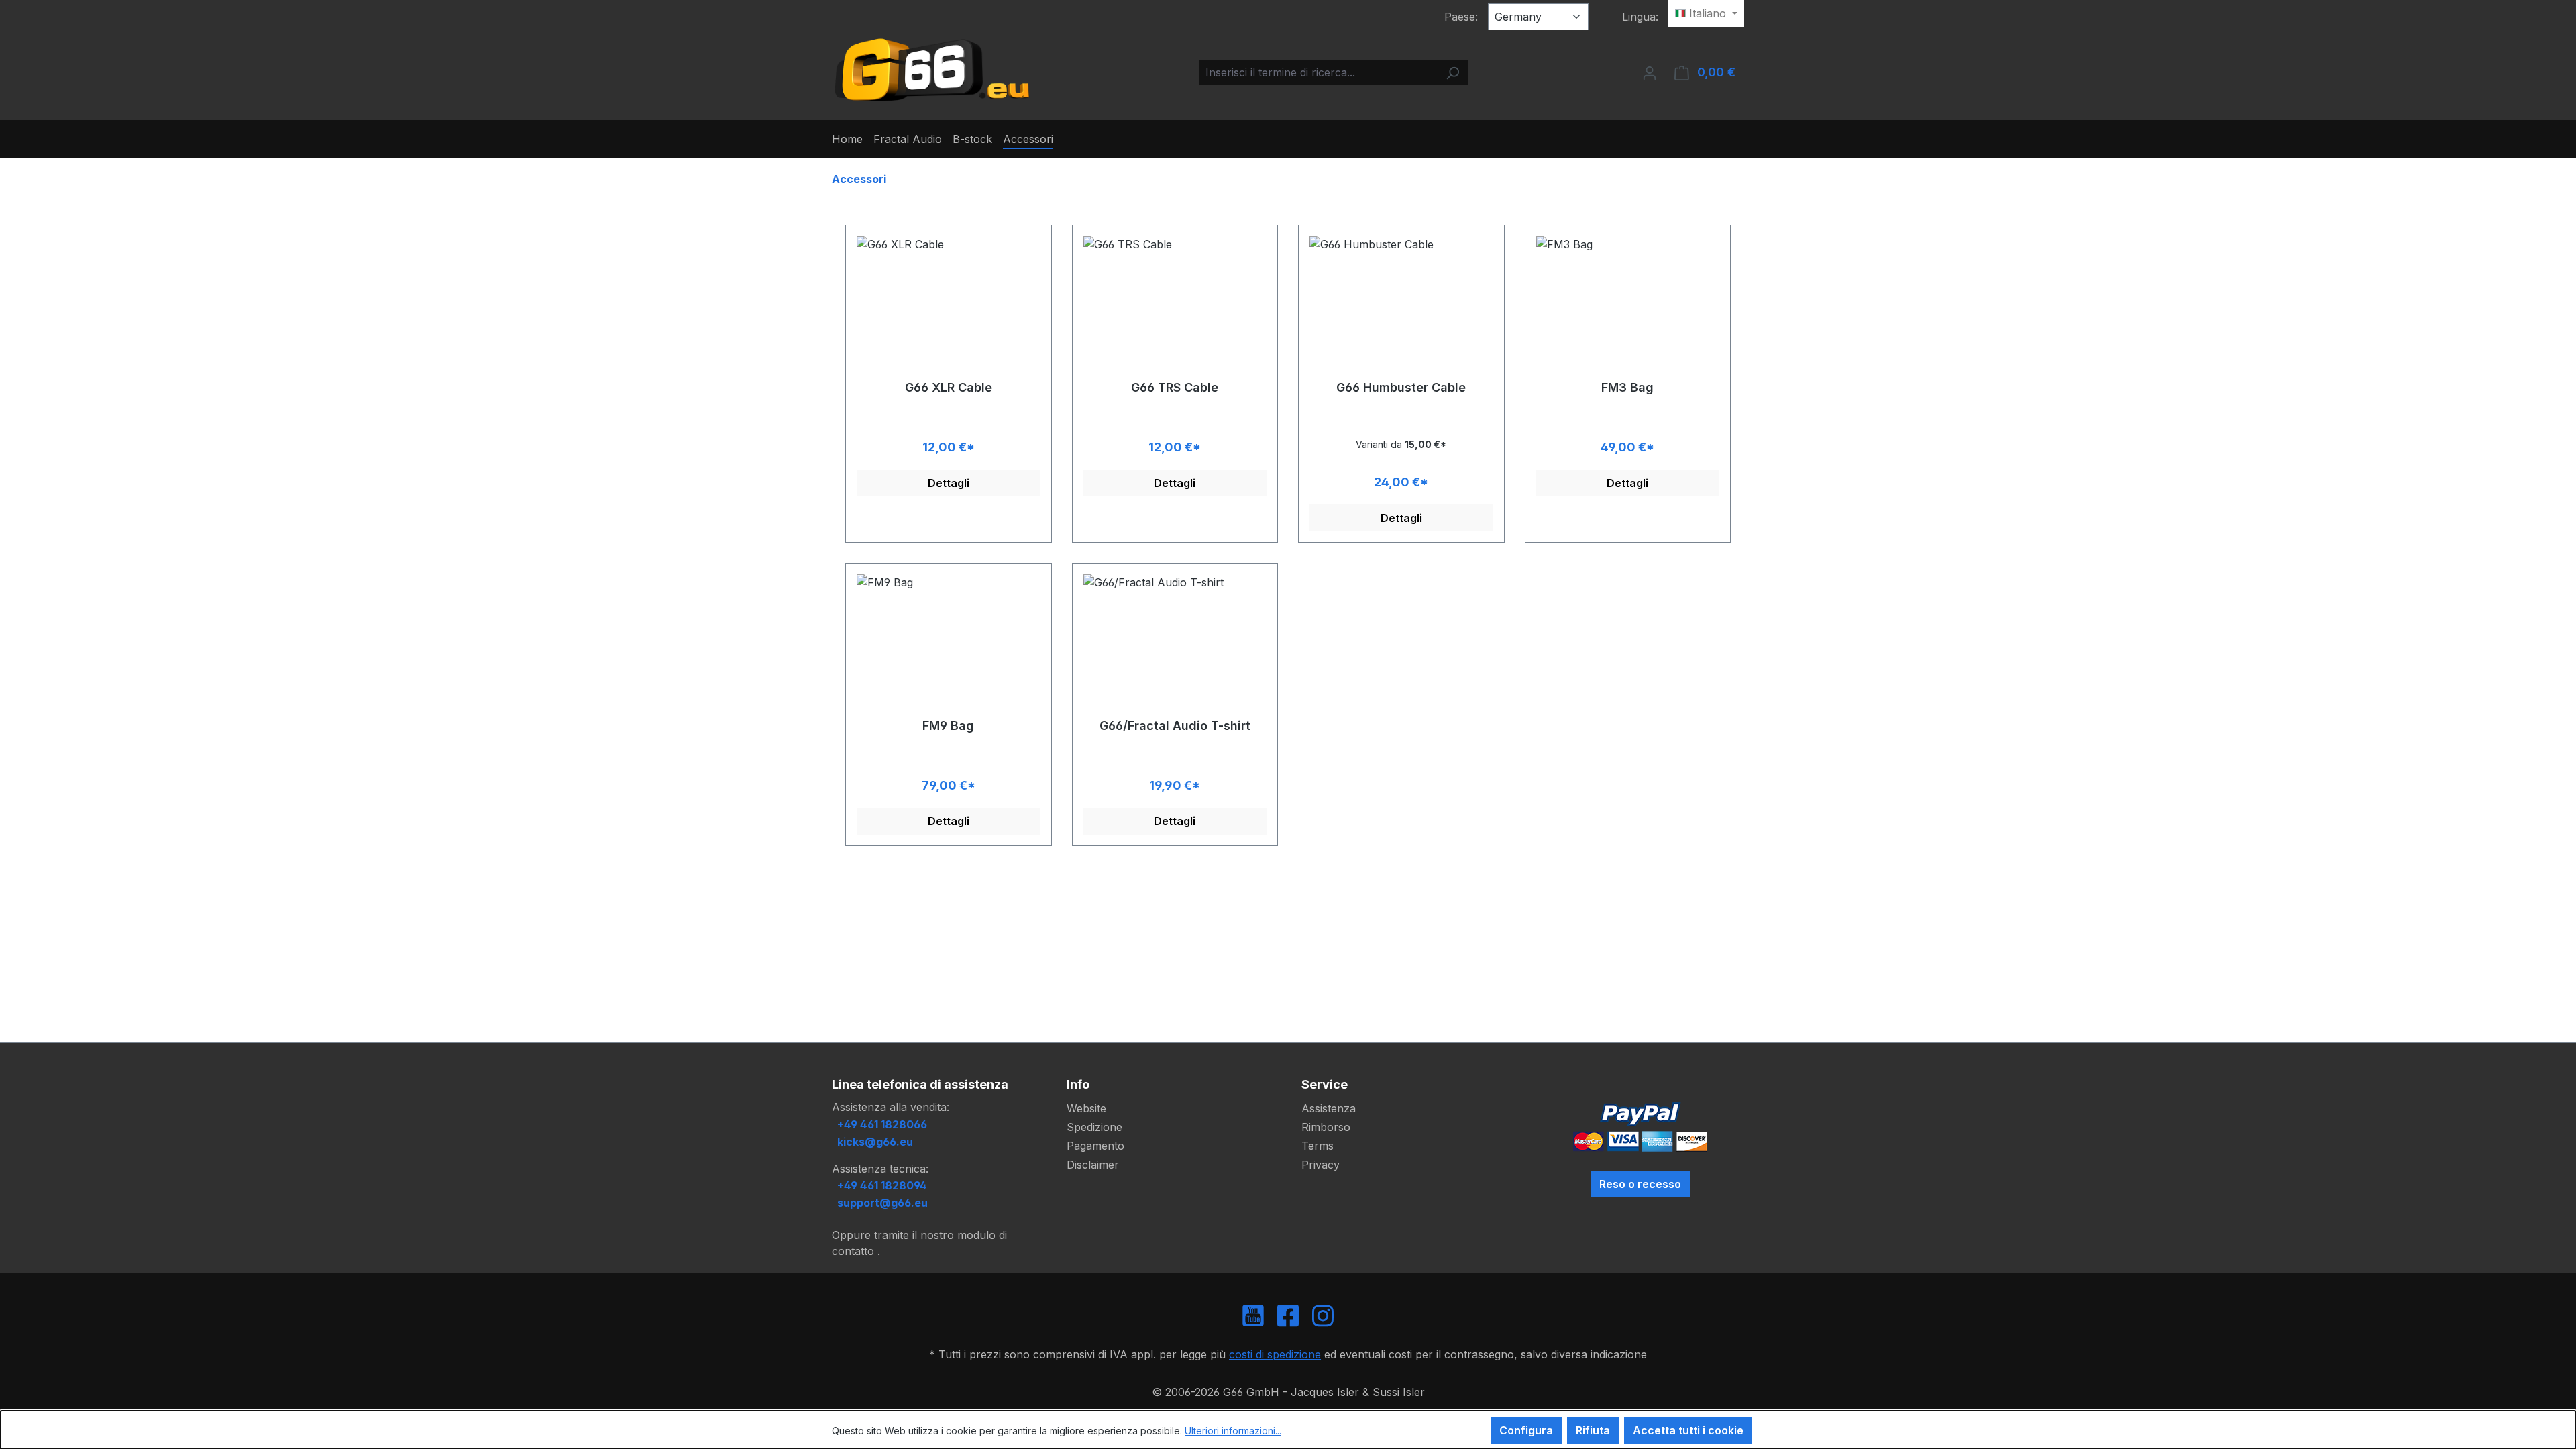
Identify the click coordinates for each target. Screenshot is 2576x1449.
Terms (1318, 1146)
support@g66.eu (882, 1203)
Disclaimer (1093, 1165)
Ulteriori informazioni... (1233, 1431)
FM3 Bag (1627, 387)
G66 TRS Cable (1175, 387)
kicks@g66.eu (875, 1142)
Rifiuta (1593, 1430)
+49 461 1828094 (882, 1185)
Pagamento (1095, 1146)
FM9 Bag (948, 726)
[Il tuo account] (1650, 72)
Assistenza (1329, 1108)
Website (1086, 1108)
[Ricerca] (1452, 72)
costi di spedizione (1275, 1354)
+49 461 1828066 (882, 1124)
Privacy (1321, 1165)
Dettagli (949, 483)
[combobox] (1319, 72)
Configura (1526, 1430)
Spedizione (1094, 1127)
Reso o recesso (1640, 1184)
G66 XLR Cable (949, 387)
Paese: (1461, 17)
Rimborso (1326, 1127)
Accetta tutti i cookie (1688, 1430)
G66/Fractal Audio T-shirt (1175, 726)
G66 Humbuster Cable (1401, 387)
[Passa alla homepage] (932, 70)
